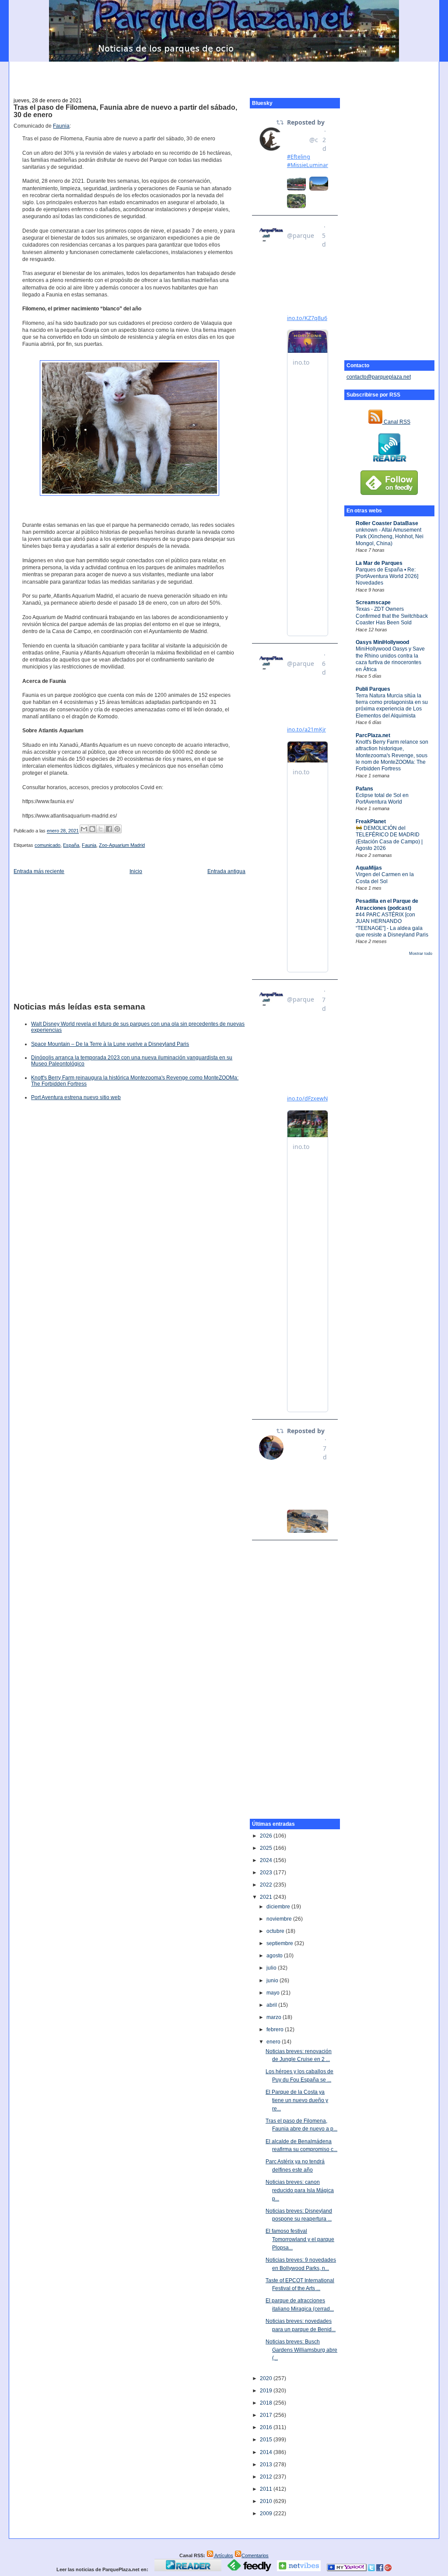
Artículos (223, 2555)
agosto (275, 1956)
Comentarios (255, 2555)
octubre (276, 1931)
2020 (267, 2378)
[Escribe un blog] (92, 829)
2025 (267, 1848)
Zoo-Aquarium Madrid (122, 845)
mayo (274, 1993)
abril (272, 2005)
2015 (267, 2440)
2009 (267, 2513)
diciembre (279, 1907)
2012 (267, 2477)
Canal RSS (396, 422)
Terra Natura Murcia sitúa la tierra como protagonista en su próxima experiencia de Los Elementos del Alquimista (392, 706)
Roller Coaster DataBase (387, 523)
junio (273, 1981)
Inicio (136, 871)
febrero (276, 2029)
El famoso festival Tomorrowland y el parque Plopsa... (300, 2239)
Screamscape (373, 602)
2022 (267, 1885)
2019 (267, 2391)
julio (272, 1968)
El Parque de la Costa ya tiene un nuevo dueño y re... (297, 2100)
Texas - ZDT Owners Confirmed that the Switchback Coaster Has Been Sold (392, 616)
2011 (267, 2489)
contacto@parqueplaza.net (379, 377)
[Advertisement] (224, 75)
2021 (267, 1897)
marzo (275, 2017)
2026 (267, 1836)
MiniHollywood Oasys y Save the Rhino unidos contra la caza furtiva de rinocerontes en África (390, 659)
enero (274, 2042)
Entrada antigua (226, 871)
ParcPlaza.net (373, 735)
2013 (267, 2465)
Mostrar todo (421, 954)
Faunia (61, 126)
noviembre (280, 1919)
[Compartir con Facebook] (109, 829)
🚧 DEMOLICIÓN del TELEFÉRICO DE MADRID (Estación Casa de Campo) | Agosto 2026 (389, 838)
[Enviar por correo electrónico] (84, 829)
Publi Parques (373, 689)
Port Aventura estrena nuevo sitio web (76, 1097)
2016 (267, 2427)
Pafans (364, 789)
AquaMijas (369, 868)
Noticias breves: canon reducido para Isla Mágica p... (300, 2190)
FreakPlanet (371, 822)
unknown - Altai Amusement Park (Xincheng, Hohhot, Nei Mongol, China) (390, 537)
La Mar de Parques (379, 563)
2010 (267, 2501)
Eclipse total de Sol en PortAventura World (382, 799)
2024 (267, 1860)
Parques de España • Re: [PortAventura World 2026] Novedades (387, 576)
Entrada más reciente (39, 871)
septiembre (280, 1943)
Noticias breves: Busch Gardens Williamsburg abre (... (301, 2350)
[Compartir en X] (101, 829)
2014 (267, 2452)
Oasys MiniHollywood (382, 642)
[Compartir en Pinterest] (117, 829)
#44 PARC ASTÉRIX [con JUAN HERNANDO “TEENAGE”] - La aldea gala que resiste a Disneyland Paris (392, 925)
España (71, 845)
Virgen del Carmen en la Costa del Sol (385, 878)
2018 (267, 2403)
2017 (267, 2415)
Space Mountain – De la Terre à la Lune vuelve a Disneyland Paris (110, 1044)
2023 (267, 1873)
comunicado (47, 845)
